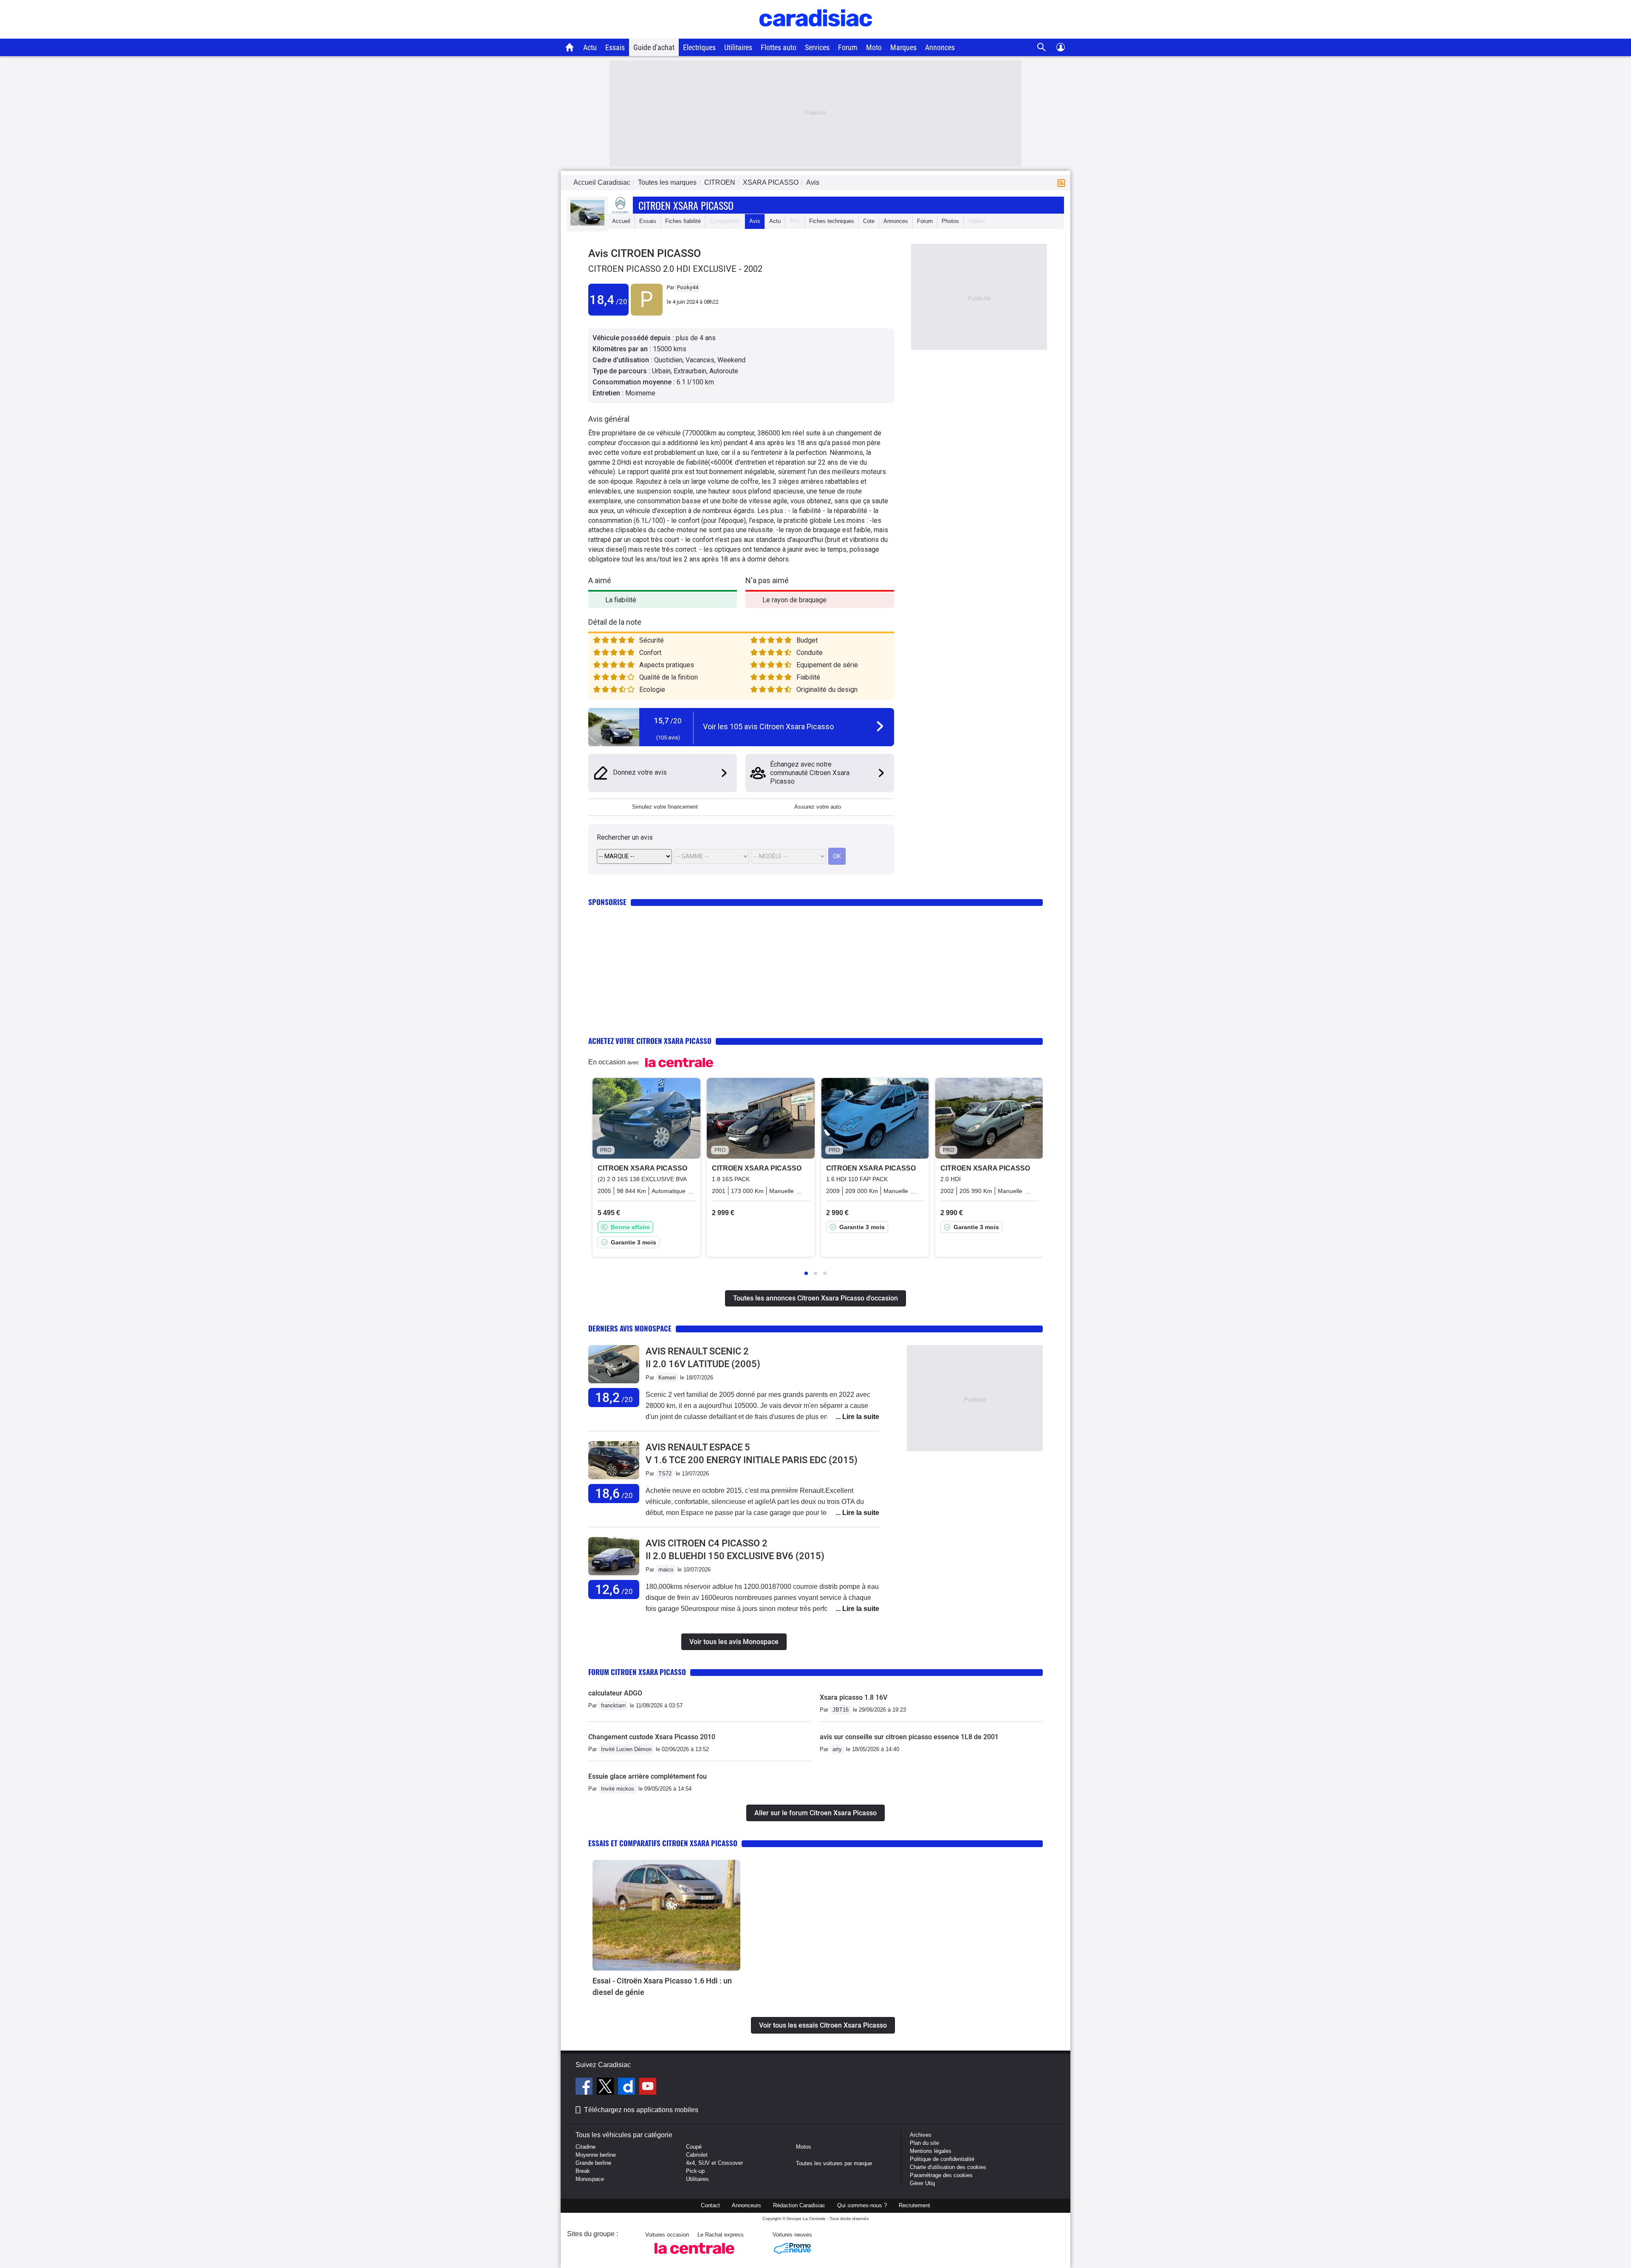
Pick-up (695, 2171)
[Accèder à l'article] (666, 1915)
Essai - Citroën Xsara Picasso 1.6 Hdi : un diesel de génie (662, 1986)
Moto (874, 47)
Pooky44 (688, 287)
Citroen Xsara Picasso (686, 205)
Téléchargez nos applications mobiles (641, 2110)
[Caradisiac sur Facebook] (585, 2087)
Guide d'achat (654, 47)
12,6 (614, 1590)
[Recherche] (1042, 47)
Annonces (940, 47)
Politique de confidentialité (942, 2159)
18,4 (608, 300)
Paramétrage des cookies (941, 2175)
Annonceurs (746, 2205)
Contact (710, 2205)
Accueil (621, 221)
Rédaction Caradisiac (799, 2205)
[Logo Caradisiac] (816, 34)
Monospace (590, 2179)
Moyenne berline (596, 2155)
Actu (590, 47)
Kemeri (667, 1378)
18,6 (614, 1494)
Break (583, 2171)
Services (817, 47)
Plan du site (924, 2143)
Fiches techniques (832, 221)
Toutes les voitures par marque (834, 2163)
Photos (950, 221)
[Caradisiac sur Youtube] (648, 2087)
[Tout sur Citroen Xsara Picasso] (587, 224)
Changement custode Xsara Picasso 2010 (652, 1737)
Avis (755, 221)
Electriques (699, 47)
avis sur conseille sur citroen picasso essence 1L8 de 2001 (909, 1737)
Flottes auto (779, 47)
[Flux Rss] (1063, 182)
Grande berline (593, 2163)
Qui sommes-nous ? (862, 2205)
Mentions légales (931, 2151)
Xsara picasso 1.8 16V (854, 1697)
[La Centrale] (694, 2256)
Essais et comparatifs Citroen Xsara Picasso (663, 1843)
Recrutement (914, 2205)
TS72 (665, 1474)
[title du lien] (647, 314)
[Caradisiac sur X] (606, 2087)
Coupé (694, 2147)
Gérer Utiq (922, 2183)
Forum (848, 47)
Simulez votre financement (665, 807)
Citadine (586, 2147)
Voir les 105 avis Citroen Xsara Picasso (768, 726)
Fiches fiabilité (683, 221)
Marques (903, 47)
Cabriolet (697, 2155)
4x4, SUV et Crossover (714, 2163)
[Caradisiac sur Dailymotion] (628, 2087)
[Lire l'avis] (614, 1384)
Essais (615, 47)
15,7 (668, 721)
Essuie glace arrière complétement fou (648, 1776)
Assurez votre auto (818, 807)
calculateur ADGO (615, 1693)
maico (666, 1570)
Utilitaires (738, 47)
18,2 (614, 1398)
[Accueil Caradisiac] (570, 47)
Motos (804, 2147)
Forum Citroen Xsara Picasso (637, 1672)
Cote (869, 221)
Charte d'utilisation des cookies (948, 2167)
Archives (921, 2135)
